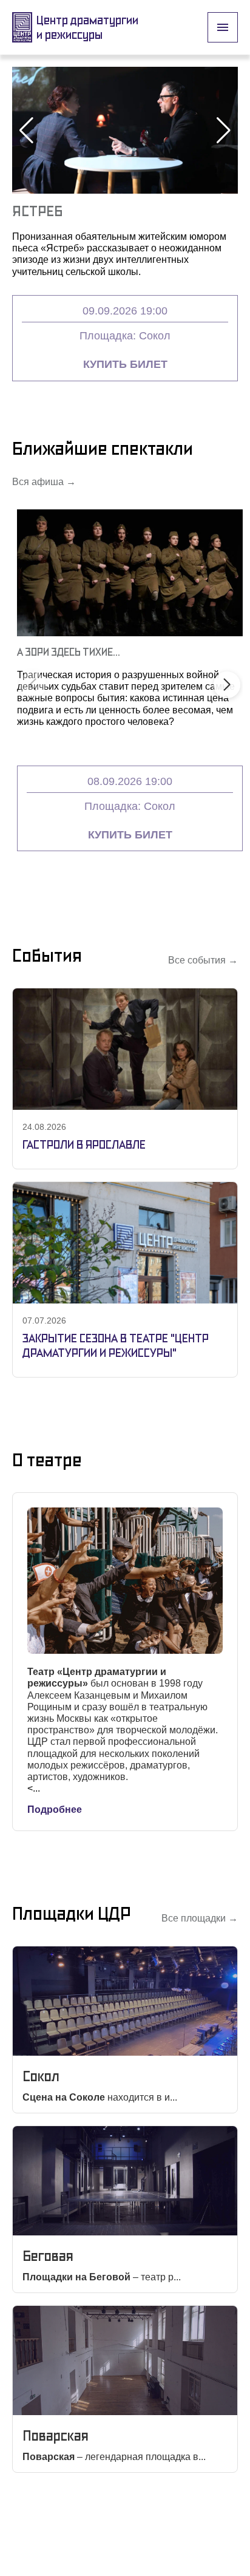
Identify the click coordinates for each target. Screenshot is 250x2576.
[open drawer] (223, 27)
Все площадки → (200, 1918)
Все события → (203, 960)
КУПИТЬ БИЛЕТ (125, 364)
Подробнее (55, 1810)
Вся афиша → (44, 482)
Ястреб (37, 211)
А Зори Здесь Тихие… (69, 652)
